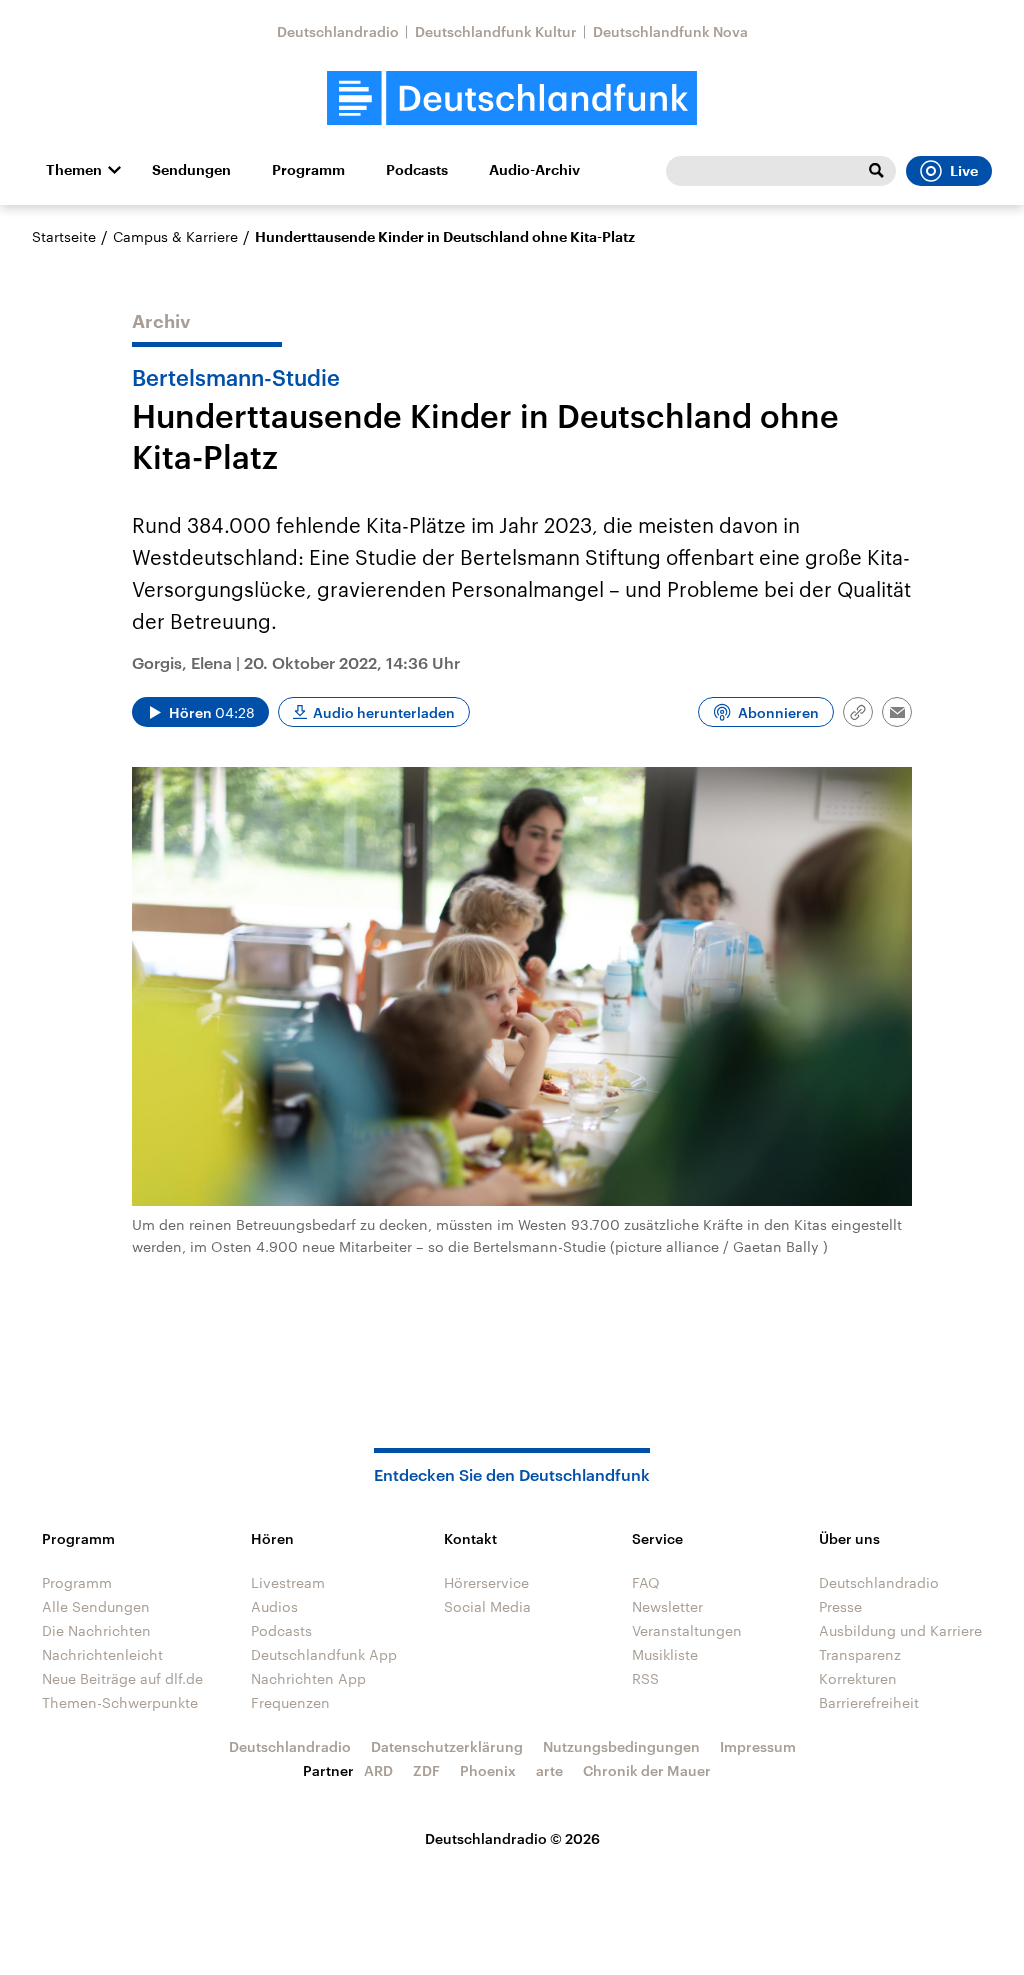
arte (549, 1770)
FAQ (646, 1582)
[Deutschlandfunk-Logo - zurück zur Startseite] (512, 98)
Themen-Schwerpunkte (120, 1702)
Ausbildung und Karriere (900, 1630)
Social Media (487, 1606)
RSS (645, 1678)
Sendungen (191, 170)
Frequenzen (290, 1702)
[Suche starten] (876, 171)
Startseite (64, 236)
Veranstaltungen (687, 1630)
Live (964, 171)
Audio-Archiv (534, 170)
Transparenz (860, 1654)
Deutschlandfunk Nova (670, 31)
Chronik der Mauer (647, 1770)
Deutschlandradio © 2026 (512, 1838)
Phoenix (488, 1770)
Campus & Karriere (175, 236)
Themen (74, 170)
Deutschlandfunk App (324, 1654)
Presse (840, 1606)
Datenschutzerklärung (447, 1746)
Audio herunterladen (384, 712)
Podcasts (417, 170)
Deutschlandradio (338, 31)
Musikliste (665, 1654)
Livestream (288, 1582)
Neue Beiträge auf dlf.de (122, 1678)
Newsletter (667, 1606)
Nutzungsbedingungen (621, 1746)
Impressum (758, 1746)
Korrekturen (858, 1678)
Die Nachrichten (96, 1630)
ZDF (426, 1770)
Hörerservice (486, 1582)
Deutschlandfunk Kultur (496, 31)
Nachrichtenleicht (102, 1654)
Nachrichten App (308, 1678)
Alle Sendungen (96, 1606)
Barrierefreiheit (869, 1702)
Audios (274, 1606)
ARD (378, 1770)
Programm (308, 170)
